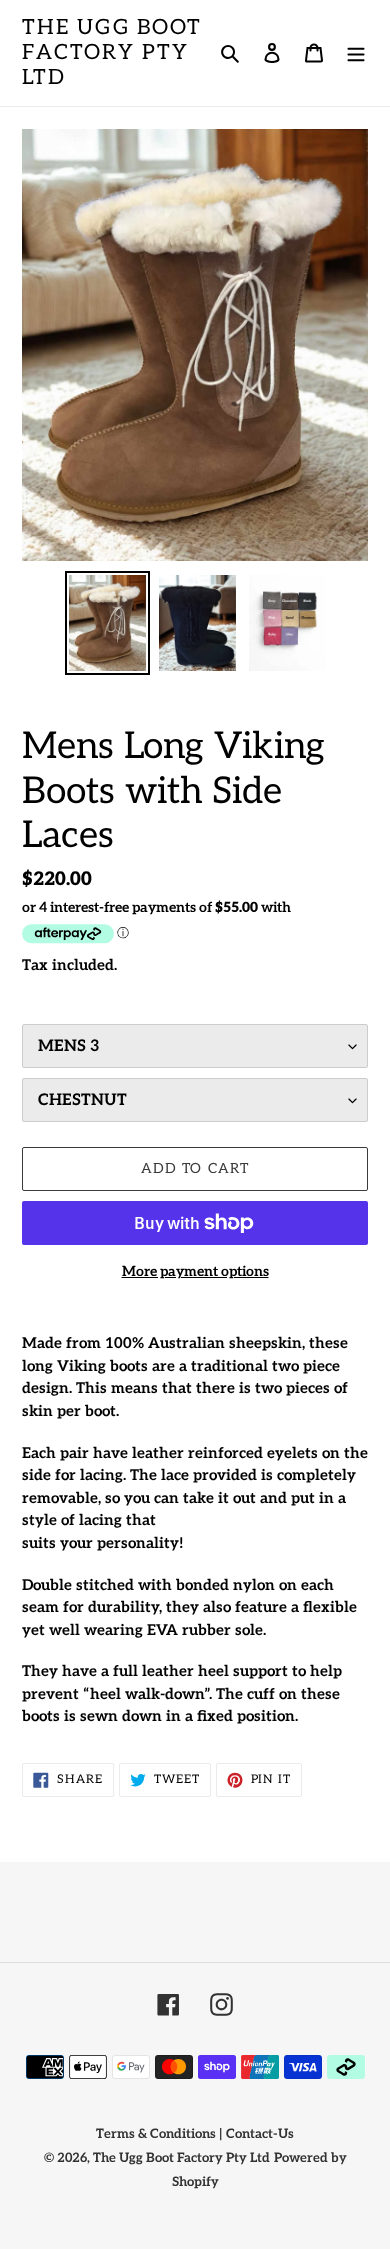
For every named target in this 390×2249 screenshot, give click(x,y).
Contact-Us (260, 2134)
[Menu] (356, 53)
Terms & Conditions (156, 2134)
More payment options (195, 1271)
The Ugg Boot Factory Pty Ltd (112, 52)
